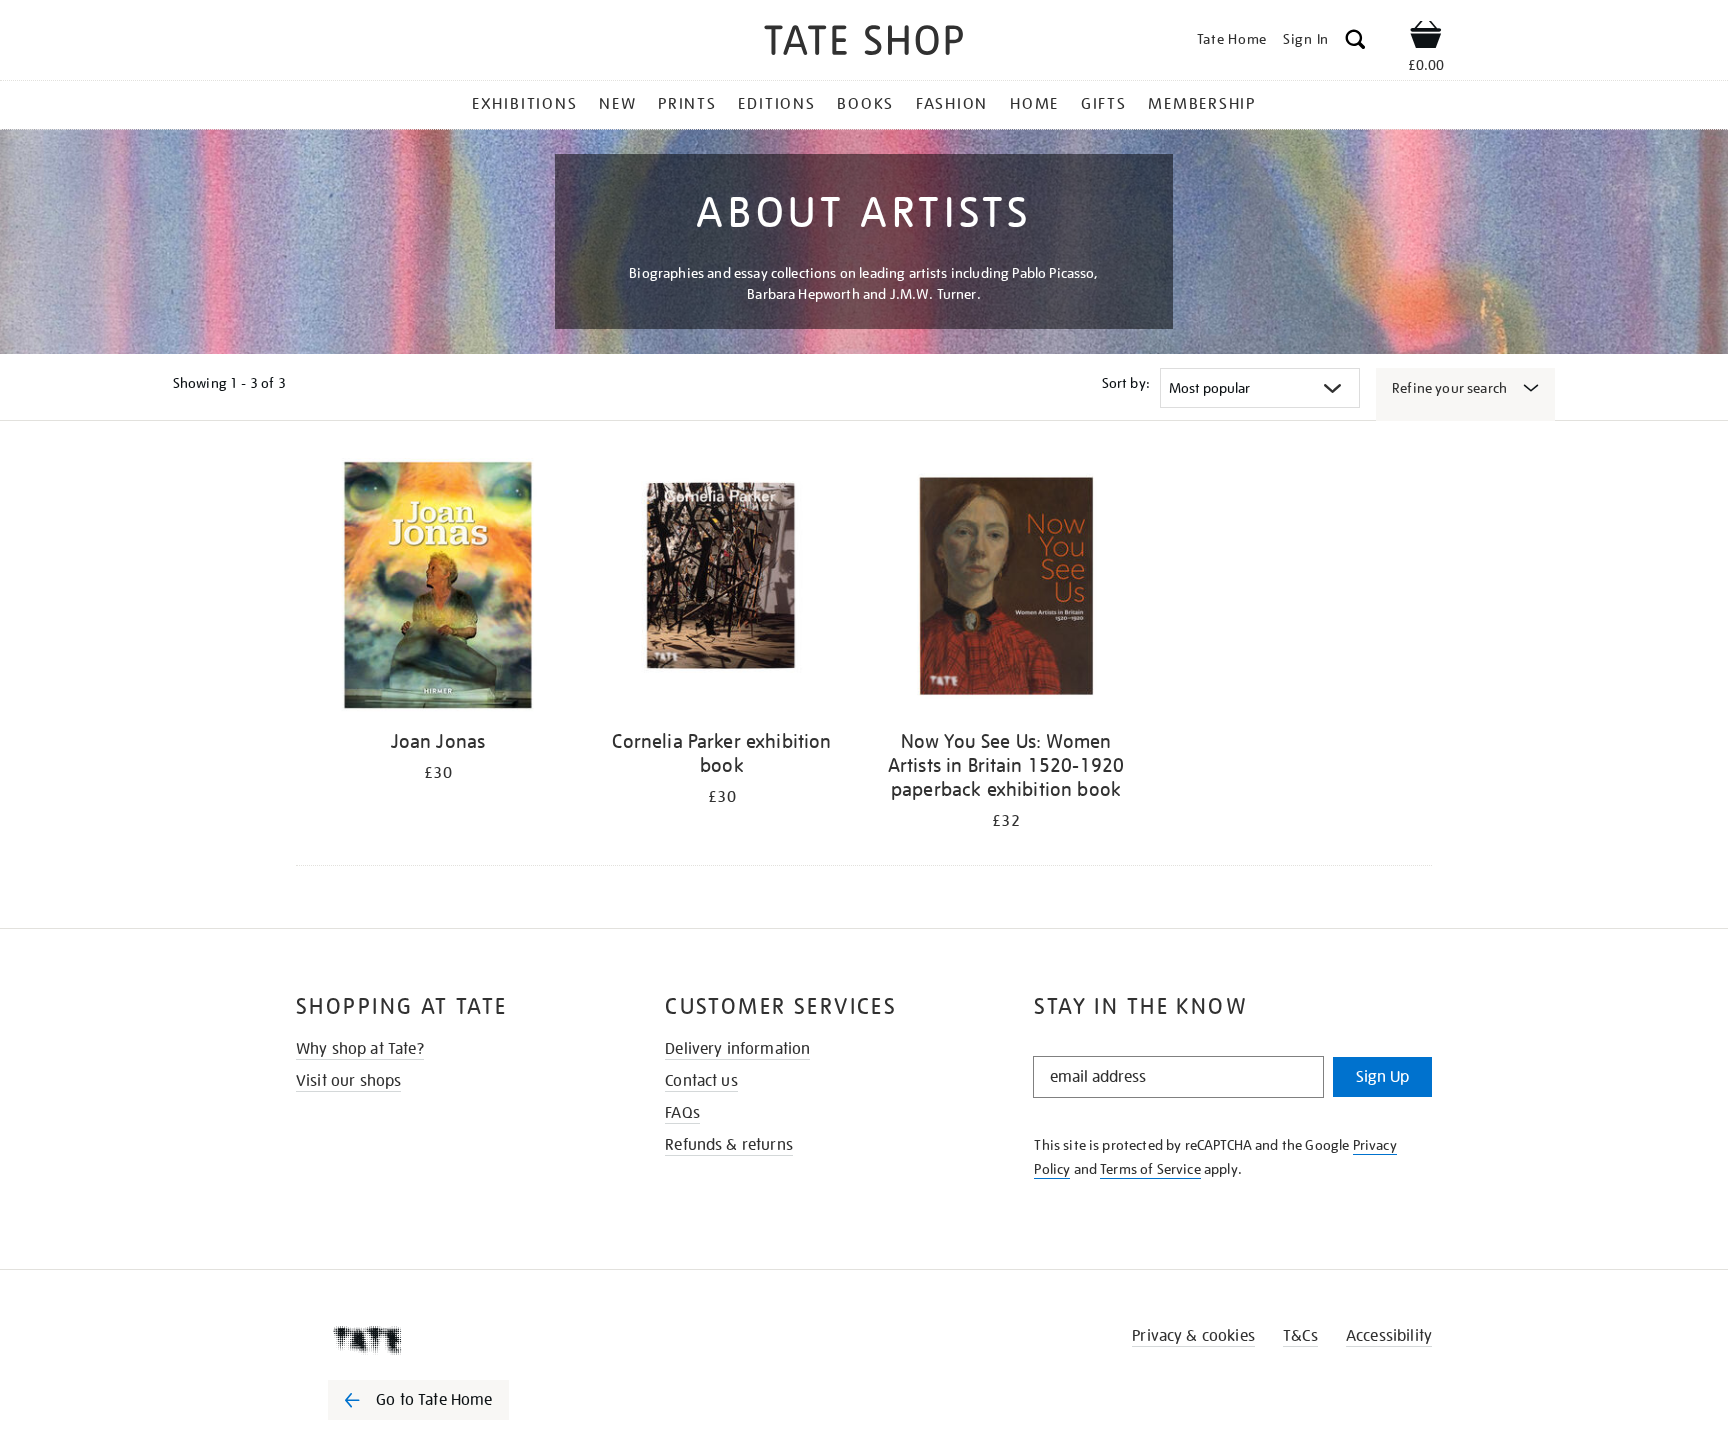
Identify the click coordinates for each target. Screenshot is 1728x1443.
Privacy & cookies (1193, 1336)
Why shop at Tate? (360, 1049)
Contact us (701, 1081)
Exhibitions (524, 104)
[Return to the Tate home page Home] (864, 43)
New (617, 104)
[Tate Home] (454, 1340)
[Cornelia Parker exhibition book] (722, 588)
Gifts (1104, 104)
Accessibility (1389, 1336)
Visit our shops (348, 1081)
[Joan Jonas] (438, 588)
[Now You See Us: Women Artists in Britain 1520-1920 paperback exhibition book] (1006, 588)
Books (865, 104)
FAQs (682, 1113)
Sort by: (1126, 383)
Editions (776, 104)
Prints (687, 104)
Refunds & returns (729, 1145)
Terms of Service (1150, 1169)
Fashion (952, 104)
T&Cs (1300, 1336)
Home (1034, 104)
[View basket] (1426, 38)
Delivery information (737, 1049)
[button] (1355, 42)
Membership (1202, 104)
